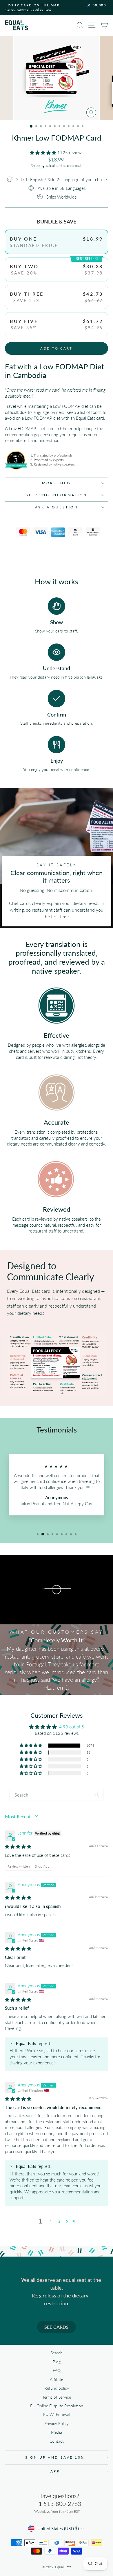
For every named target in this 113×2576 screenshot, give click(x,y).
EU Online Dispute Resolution (57, 2406)
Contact (57, 2441)
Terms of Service (57, 2397)
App (55, 2471)
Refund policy (57, 2388)
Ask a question (57, 507)
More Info (57, 483)
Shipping (38, 166)
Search (57, 2353)
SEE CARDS (57, 2327)
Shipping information (57, 495)
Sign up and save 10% (55, 2457)
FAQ (57, 2370)
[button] (44, 152)
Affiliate (57, 2379)
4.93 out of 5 (72, 1727)
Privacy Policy (57, 2424)
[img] (18, 1846)
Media (57, 2432)
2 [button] (50, 2221)
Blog (57, 2362)
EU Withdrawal (57, 2415)
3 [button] (59, 2221)
